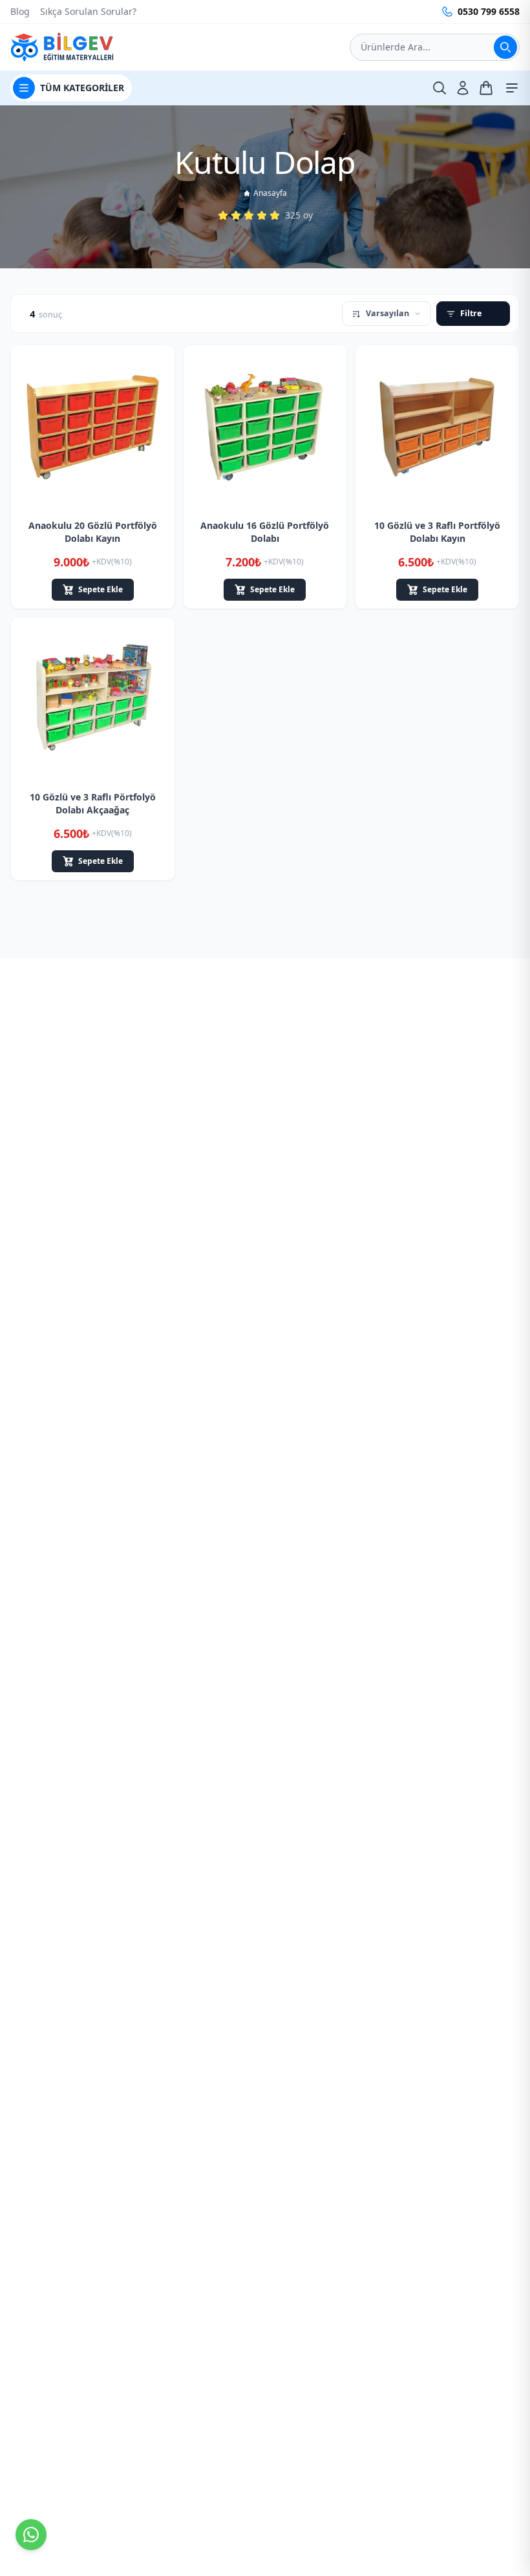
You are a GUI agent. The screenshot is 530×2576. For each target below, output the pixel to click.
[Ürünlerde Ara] (505, 47)
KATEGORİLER (82, 88)
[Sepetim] (486, 88)
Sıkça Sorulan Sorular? (88, 11)
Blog (20, 11)
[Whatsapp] (31, 2535)
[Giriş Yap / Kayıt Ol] (463, 88)
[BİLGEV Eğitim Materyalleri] (62, 47)
